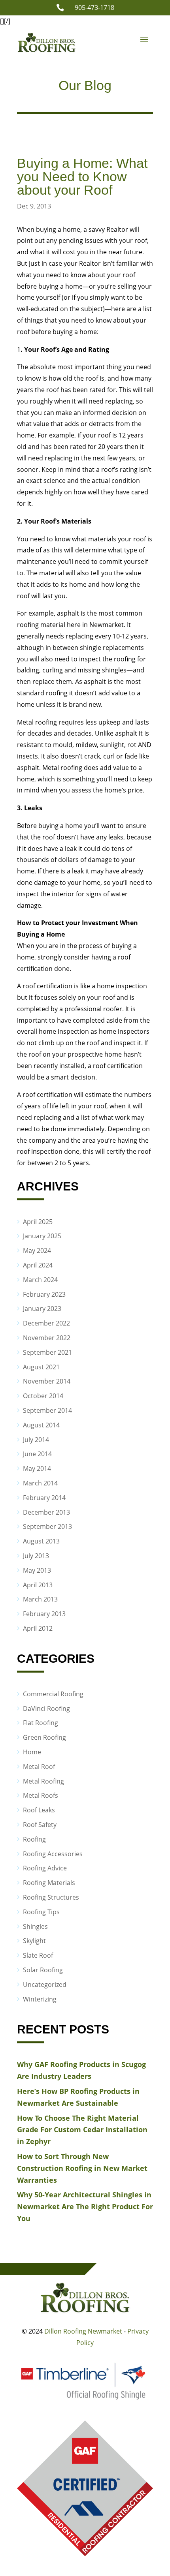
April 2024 (38, 1265)
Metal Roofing (43, 1781)
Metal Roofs (41, 1795)
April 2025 (38, 1222)
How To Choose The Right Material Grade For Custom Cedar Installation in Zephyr (82, 2130)
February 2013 (44, 1614)
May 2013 (37, 1570)
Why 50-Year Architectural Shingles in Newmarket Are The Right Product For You (85, 2206)
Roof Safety (40, 1825)
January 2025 (42, 1236)
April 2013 (38, 1585)
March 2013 (40, 1599)
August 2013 (41, 1541)
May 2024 (37, 1250)
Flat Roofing (41, 1723)
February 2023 (44, 1294)
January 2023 (42, 1309)
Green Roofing (44, 1737)
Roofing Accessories (53, 1854)
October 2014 (43, 1396)
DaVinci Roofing (46, 1709)
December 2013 (46, 1512)
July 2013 (36, 1556)
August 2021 (41, 1367)
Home (32, 1752)
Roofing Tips (41, 1912)
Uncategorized (45, 1985)
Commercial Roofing (53, 1694)
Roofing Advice (45, 1868)
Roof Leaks (39, 1810)
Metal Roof (39, 1767)
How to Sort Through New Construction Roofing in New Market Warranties (82, 2168)
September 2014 (47, 1410)
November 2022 (47, 1338)
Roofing (34, 1839)
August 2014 (41, 1425)
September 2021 (47, 1352)
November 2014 (47, 1381)
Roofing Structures (51, 1897)
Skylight (34, 1941)
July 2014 (36, 1440)
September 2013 (47, 1526)
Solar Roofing (43, 1970)
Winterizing (40, 1999)
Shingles (35, 1926)
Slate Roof (38, 1955)
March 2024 (40, 1280)
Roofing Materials (49, 1883)
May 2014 (37, 1468)
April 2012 (38, 1628)
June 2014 (37, 1454)
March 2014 (40, 1483)
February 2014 (44, 1498)
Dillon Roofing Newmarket (83, 2331)
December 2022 (46, 1323)
